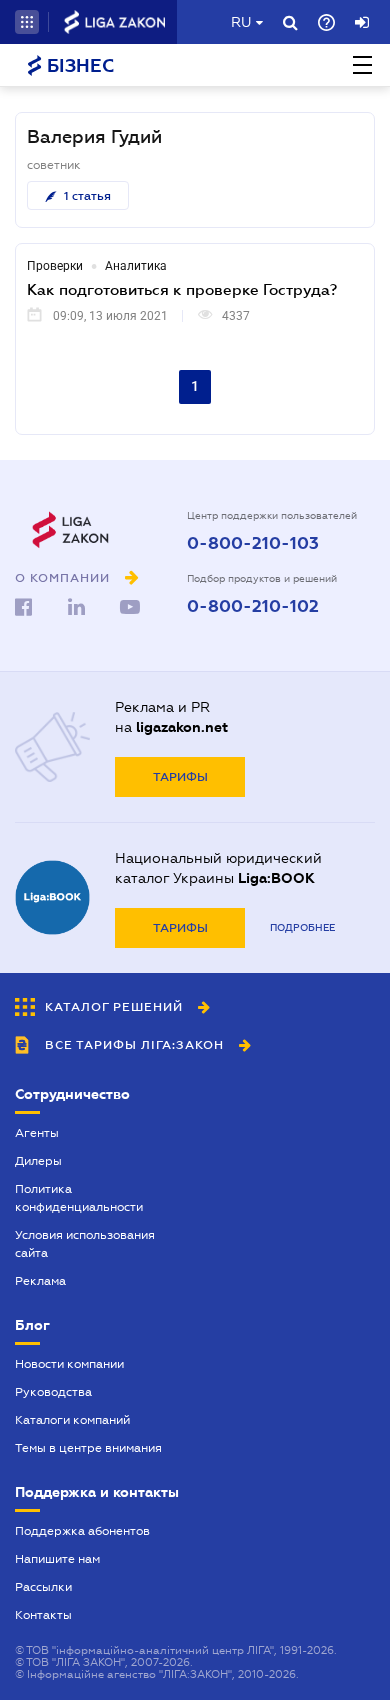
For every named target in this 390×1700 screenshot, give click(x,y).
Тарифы (180, 777)
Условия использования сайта (85, 1244)
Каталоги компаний (72, 1420)
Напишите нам (57, 1559)
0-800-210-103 (253, 544)
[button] (27, 22)
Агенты (37, 1133)
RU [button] (241, 22)
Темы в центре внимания (88, 1448)
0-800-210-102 (253, 607)
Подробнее (302, 927)
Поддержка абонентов (82, 1531)
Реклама (40, 1281)
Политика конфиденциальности (79, 1198)
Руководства (53, 1392)
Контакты (43, 1615)
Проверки (55, 266)
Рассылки (43, 1587)
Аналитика (136, 266)
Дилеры (38, 1161)
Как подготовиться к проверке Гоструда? (182, 289)
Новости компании (69, 1364)
